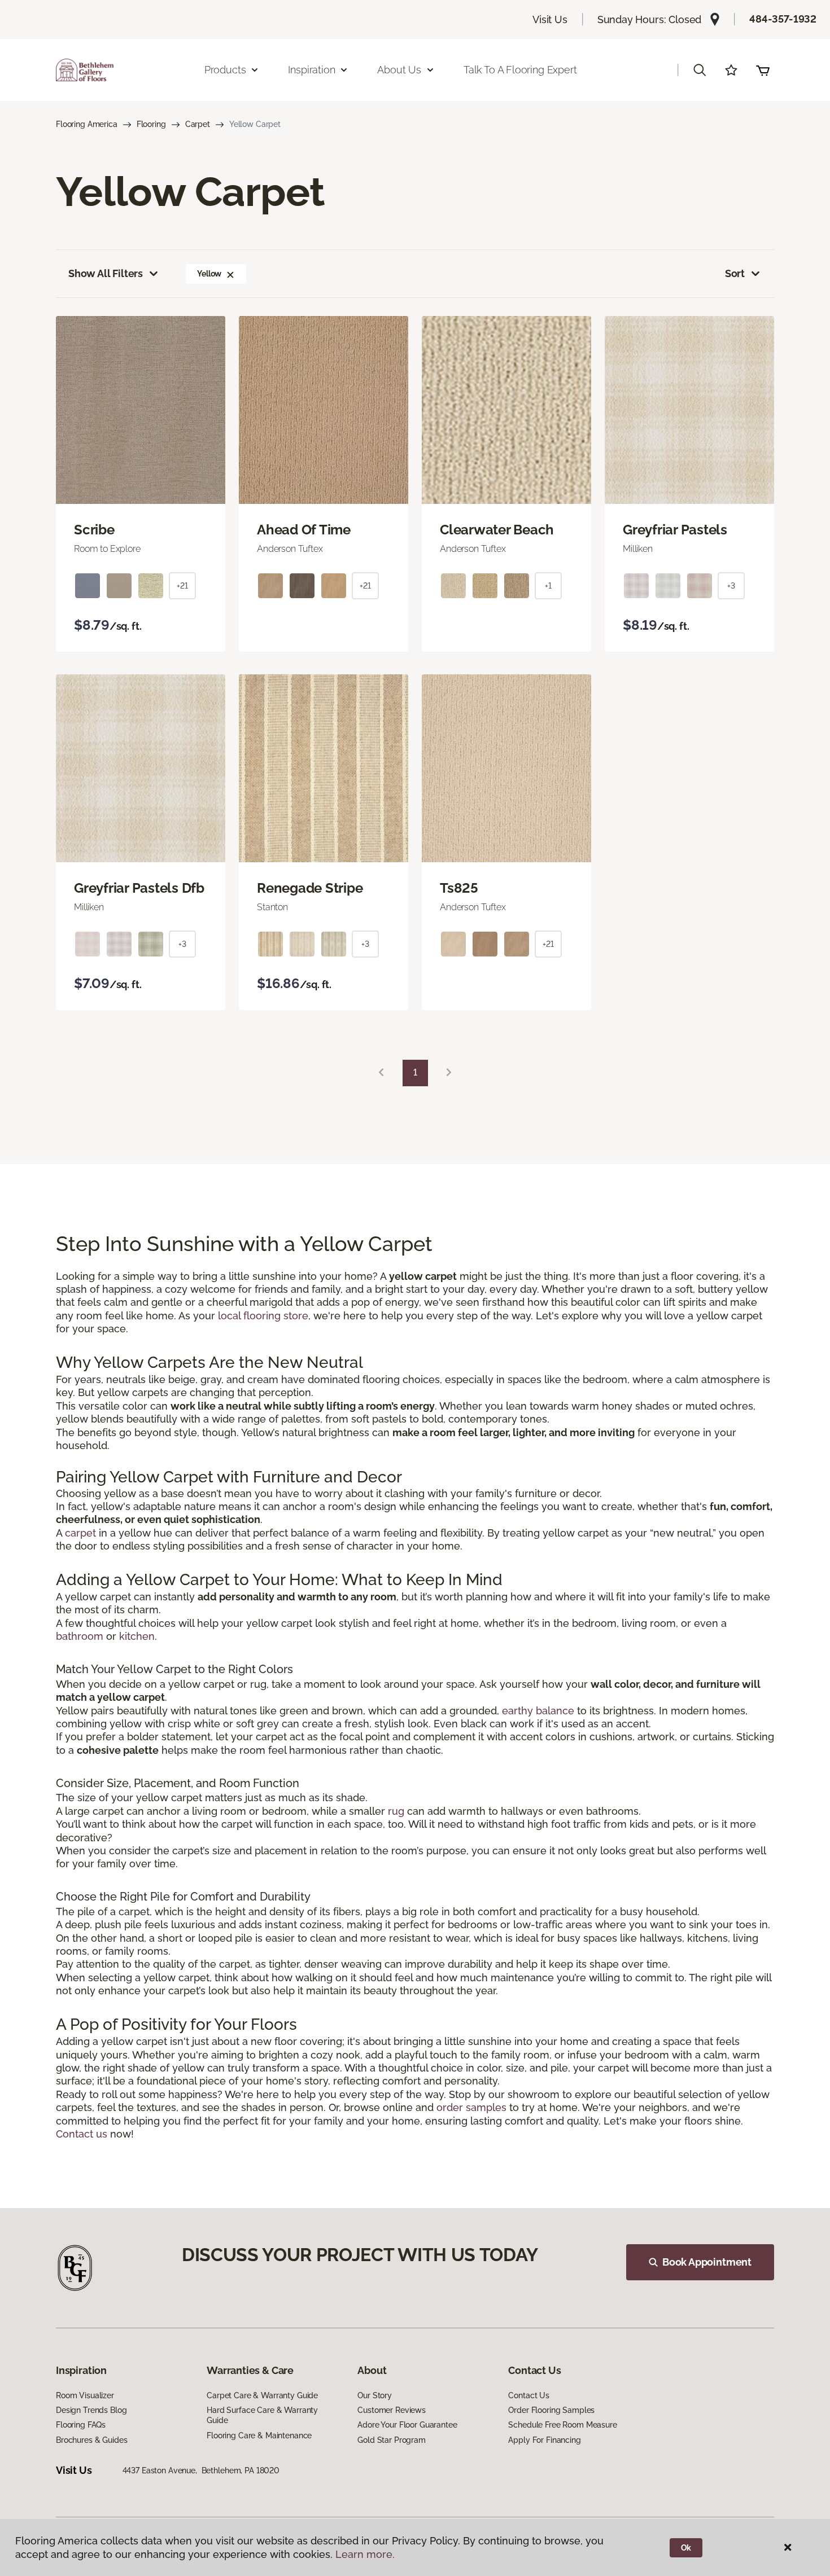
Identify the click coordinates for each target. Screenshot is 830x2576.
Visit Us (550, 19)
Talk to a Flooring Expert (520, 70)
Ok (686, 2548)
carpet (80, 1533)
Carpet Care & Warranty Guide (262, 2395)
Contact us (82, 2134)
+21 (182, 586)
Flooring (151, 124)
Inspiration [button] (311, 70)
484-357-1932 (783, 19)
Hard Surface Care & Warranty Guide (262, 2415)
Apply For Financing (544, 2440)
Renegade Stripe (310, 888)
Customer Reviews (392, 2410)
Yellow (209, 274)
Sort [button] (735, 273)
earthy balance (538, 1711)
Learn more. (365, 2554)
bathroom (80, 1636)
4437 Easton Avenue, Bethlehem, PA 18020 (201, 2470)
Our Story (375, 2395)
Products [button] (225, 70)
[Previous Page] (381, 1073)
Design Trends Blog (91, 2410)
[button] (700, 70)
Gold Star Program (392, 2440)
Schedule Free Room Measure (562, 2425)
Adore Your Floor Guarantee (407, 2425)
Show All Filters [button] (106, 273)
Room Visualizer (85, 2395)
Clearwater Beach (497, 530)
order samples (471, 2107)
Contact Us (529, 2395)
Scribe (94, 530)
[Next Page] (449, 1073)
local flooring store (263, 1316)
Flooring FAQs (81, 2425)
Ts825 (459, 888)
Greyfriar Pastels (675, 530)
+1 (548, 586)
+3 (731, 586)
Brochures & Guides (91, 2440)
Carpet (198, 124)
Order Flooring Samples (551, 2410)
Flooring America (87, 124)
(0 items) (763, 70)
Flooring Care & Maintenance (259, 2435)
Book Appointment (707, 2262)
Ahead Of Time (304, 530)
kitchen (137, 1636)
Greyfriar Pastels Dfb (139, 888)
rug (396, 1811)
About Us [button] (399, 70)
